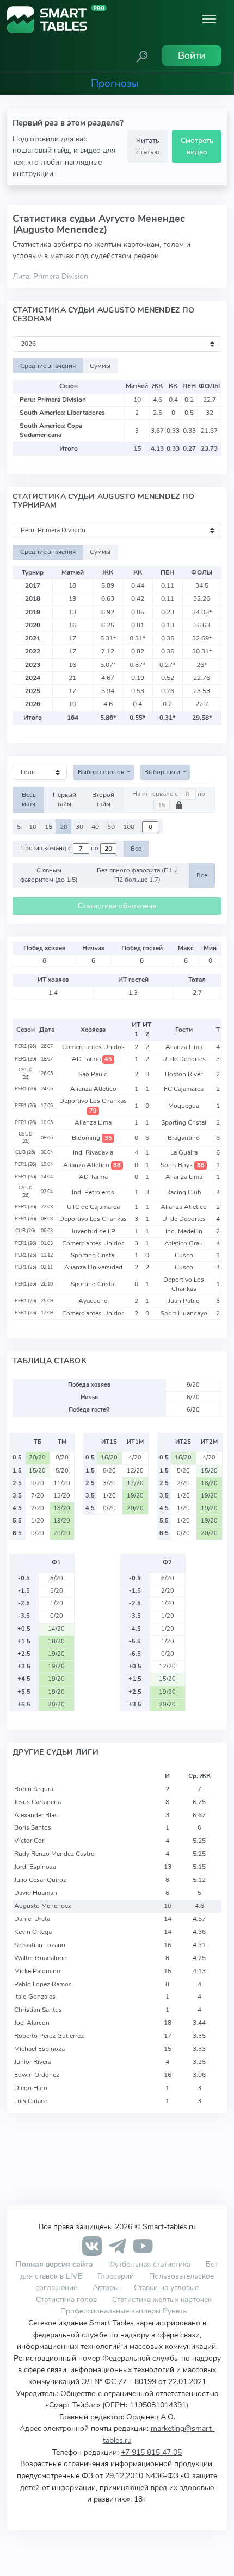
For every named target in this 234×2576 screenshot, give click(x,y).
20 (64, 827)
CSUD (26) (26, 1074)
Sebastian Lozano (40, 1945)
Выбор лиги (163, 772)
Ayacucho (93, 1301)
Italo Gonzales (35, 1997)
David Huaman (36, 1893)
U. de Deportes (184, 1059)
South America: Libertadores (62, 413)
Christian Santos (38, 2010)
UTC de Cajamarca (93, 1207)
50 (111, 827)
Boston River (184, 1074)
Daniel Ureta (32, 1919)
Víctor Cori (30, 1841)
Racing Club (184, 1192)
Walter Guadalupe (40, 1958)
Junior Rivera (33, 2062)
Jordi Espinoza (35, 1867)
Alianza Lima (184, 1047)
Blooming (92, 1138)
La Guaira (184, 1152)
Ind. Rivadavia (93, 1152)
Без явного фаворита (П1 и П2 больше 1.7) (137, 875)
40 (95, 827)
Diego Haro (31, 2088)
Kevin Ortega (33, 1932)
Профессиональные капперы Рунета (124, 2311)
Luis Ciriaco (31, 2101)
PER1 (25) (26, 1255)
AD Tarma (92, 1059)
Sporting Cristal (184, 1122)
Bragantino (184, 1138)
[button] (142, 55)
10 (33, 827)
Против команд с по (60, 849)
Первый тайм (64, 799)
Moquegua (184, 1106)
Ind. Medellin (184, 1231)
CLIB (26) (25, 1152)
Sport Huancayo (184, 1313)
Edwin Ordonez (37, 2075)
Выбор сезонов (102, 772)
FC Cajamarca (184, 1089)
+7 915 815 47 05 (151, 2452)
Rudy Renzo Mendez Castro (54, 1854)
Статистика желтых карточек (162, 2299)
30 (79, 827)
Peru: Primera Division (53, 400)
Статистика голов (66, 2299)
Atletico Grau (184, 1243)
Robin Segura (34, 1789)
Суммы (100, 366)
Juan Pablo (184, 1301)
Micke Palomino (37, 1971)
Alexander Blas (36, 1815)
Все (136, 849)
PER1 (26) (26, 1046)
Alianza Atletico (93, 1089)
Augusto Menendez (43, 1906)
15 (48, 827)
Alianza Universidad (93, 1267)
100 (129, 827)
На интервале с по (169, 794)
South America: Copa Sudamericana (51, 430)
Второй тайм (103, 799)
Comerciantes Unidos (93, 1047)
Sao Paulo (93, 1074)
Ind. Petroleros (93, 1192)
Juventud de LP (93, 1231)
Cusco (184, 1255)
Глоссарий (116, 2276)
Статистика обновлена (117, 906)
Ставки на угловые (166, 2287)
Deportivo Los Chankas (93, 1105)
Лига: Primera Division (50, 276)
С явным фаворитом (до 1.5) (49, 875)
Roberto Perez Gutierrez (49, 2036)
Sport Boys (182, 1165)
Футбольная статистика (150, 2264)
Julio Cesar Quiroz (40, 1880)
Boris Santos (33, 1827)
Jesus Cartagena (38, 1802)
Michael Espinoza (39, 2049)
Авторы (106, 2287)
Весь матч (29, 799)
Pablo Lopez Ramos (43, 1984)
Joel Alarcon (32, 2023)
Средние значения (48, 366)
